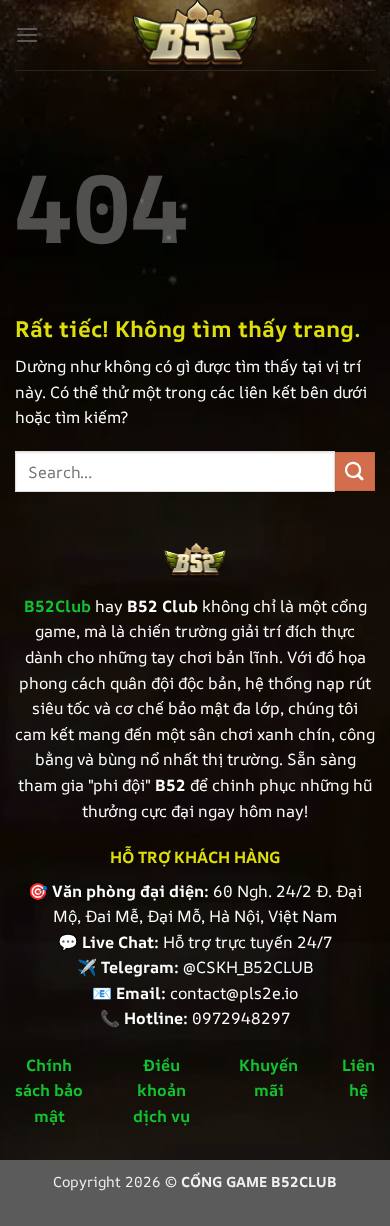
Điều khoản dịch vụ (161, 1090)
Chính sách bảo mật (49, 1090)
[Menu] (27, 34)
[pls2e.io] (195, 35)
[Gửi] (355, 471)
